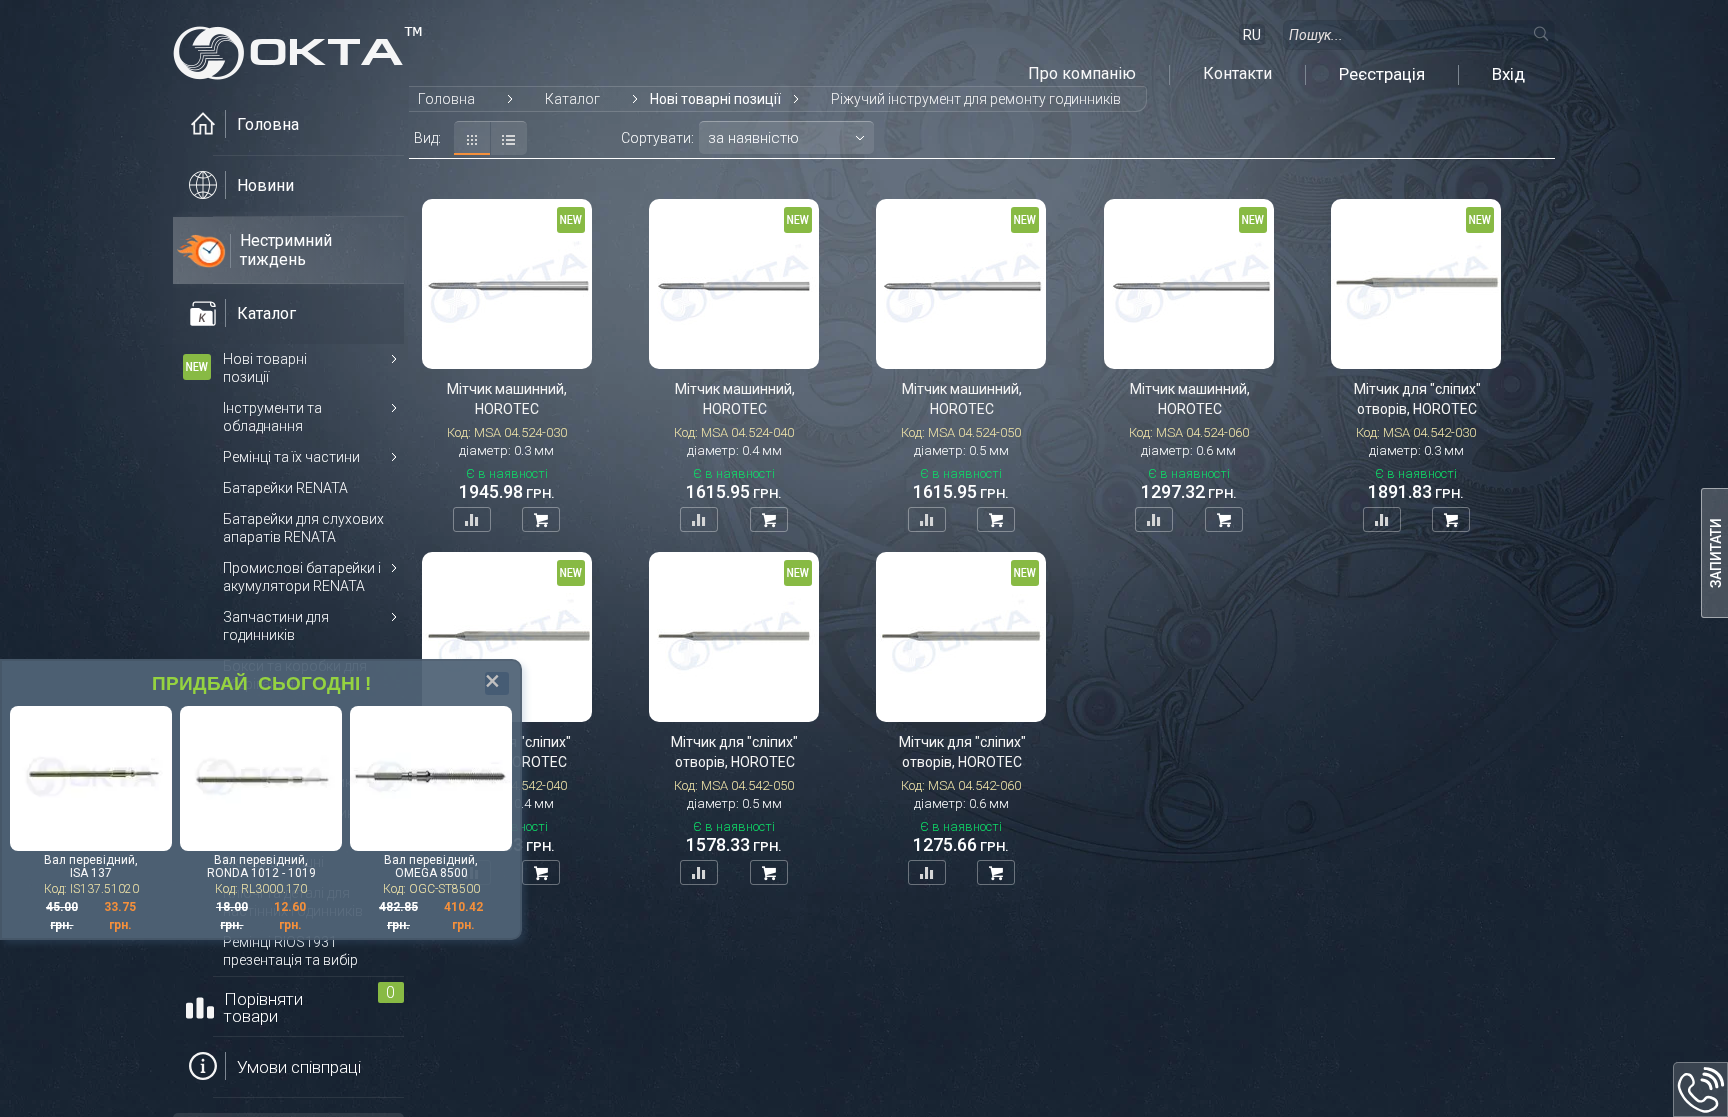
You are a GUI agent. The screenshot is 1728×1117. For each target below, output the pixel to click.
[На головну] (298, 47)
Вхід (1508, 74)
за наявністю (753, 138)
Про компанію (1082, 74)
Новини (265, 185)
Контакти (1237, 74)
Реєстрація (1382, 74)
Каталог (572, 99)
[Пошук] (1540, 33)
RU (1252, 35)
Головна (446, 99)
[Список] (508, 138)
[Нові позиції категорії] (197, 367)
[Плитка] (472, 138)
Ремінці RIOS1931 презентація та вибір (290, 951)
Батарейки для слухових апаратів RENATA (303, 528)
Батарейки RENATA (285, 488)
